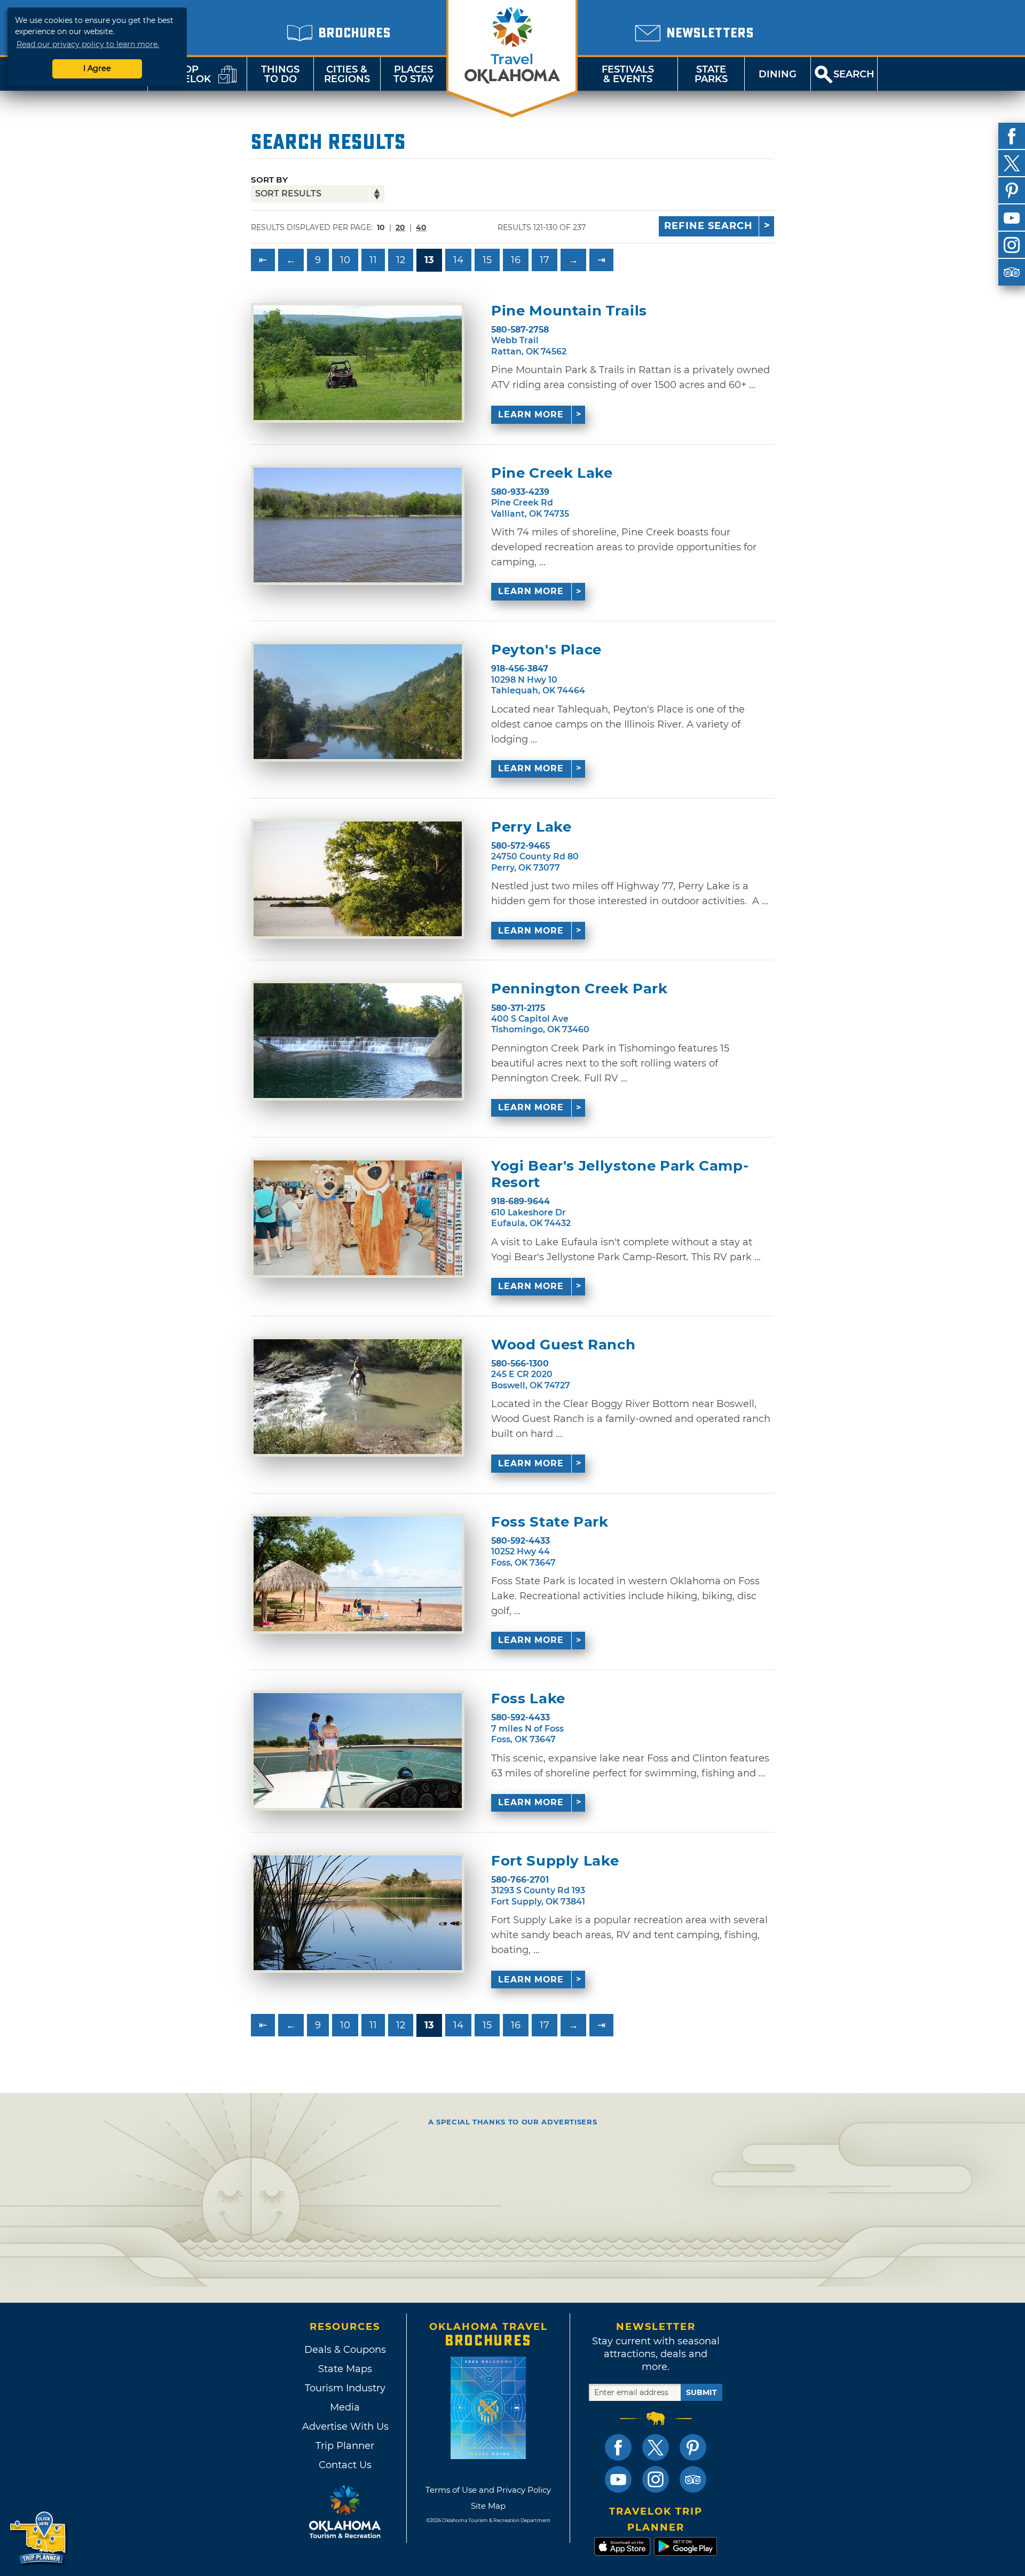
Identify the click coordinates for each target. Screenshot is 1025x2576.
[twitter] (1012, 163)
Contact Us (345, 2465)
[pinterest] (1012, 191)
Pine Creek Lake (552, 473)
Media (345, 2407)
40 (421, 227)
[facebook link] (618, 2447)
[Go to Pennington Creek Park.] (358, 1041)
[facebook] (1012, 136)
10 (345, 260)
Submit (701, 2392)
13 (429, 260)
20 (400, 227)
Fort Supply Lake (555, 1861)
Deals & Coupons (345, 2350)
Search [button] (854, 74)
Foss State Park (550, 1522)
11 (373, 260)
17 (545, 260)
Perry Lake (531, 827)
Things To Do (280, 74)
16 (516, 260)
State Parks (711, 74)
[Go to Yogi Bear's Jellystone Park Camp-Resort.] (358, 1218)
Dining (778, 74)
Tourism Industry (345, 2388)
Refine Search (708, 226)
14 (458, 260)
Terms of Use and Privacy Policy (488, 2490)
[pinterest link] (693, 2447)
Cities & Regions (347, 74)
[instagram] (1012, 245)
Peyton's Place (546, 650)
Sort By (269, 180)
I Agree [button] (97, 68)
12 (401, 260)
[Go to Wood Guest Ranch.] (358, 1397)
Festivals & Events (628, 74)
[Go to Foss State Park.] (358, 1574)
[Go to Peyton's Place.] (358, 702)
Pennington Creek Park (579, 989)
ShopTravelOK (184, 74)
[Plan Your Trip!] (39, 2538)
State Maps (345, 2369)
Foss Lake (528, 1699)
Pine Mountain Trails (569, 311)
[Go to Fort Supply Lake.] (358, 1913)
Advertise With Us (345, 2427)
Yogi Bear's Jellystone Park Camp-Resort (620, 1174)
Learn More (531, 414)
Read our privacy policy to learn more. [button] (88, 44)
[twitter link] (656, 2447)
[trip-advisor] (1012, 272)
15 (487, 260)
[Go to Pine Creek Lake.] (358, 525)
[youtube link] (618, 2479)
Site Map (488, 2506)
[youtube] (1012, 218)
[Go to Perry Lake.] (358, 879)
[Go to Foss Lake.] (358, 1751)
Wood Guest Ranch (563, 1345)
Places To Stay (414, 74)
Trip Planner (345, 2446)
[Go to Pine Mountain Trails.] (358, 363)
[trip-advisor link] (693, 2479)
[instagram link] (656, 2479)
